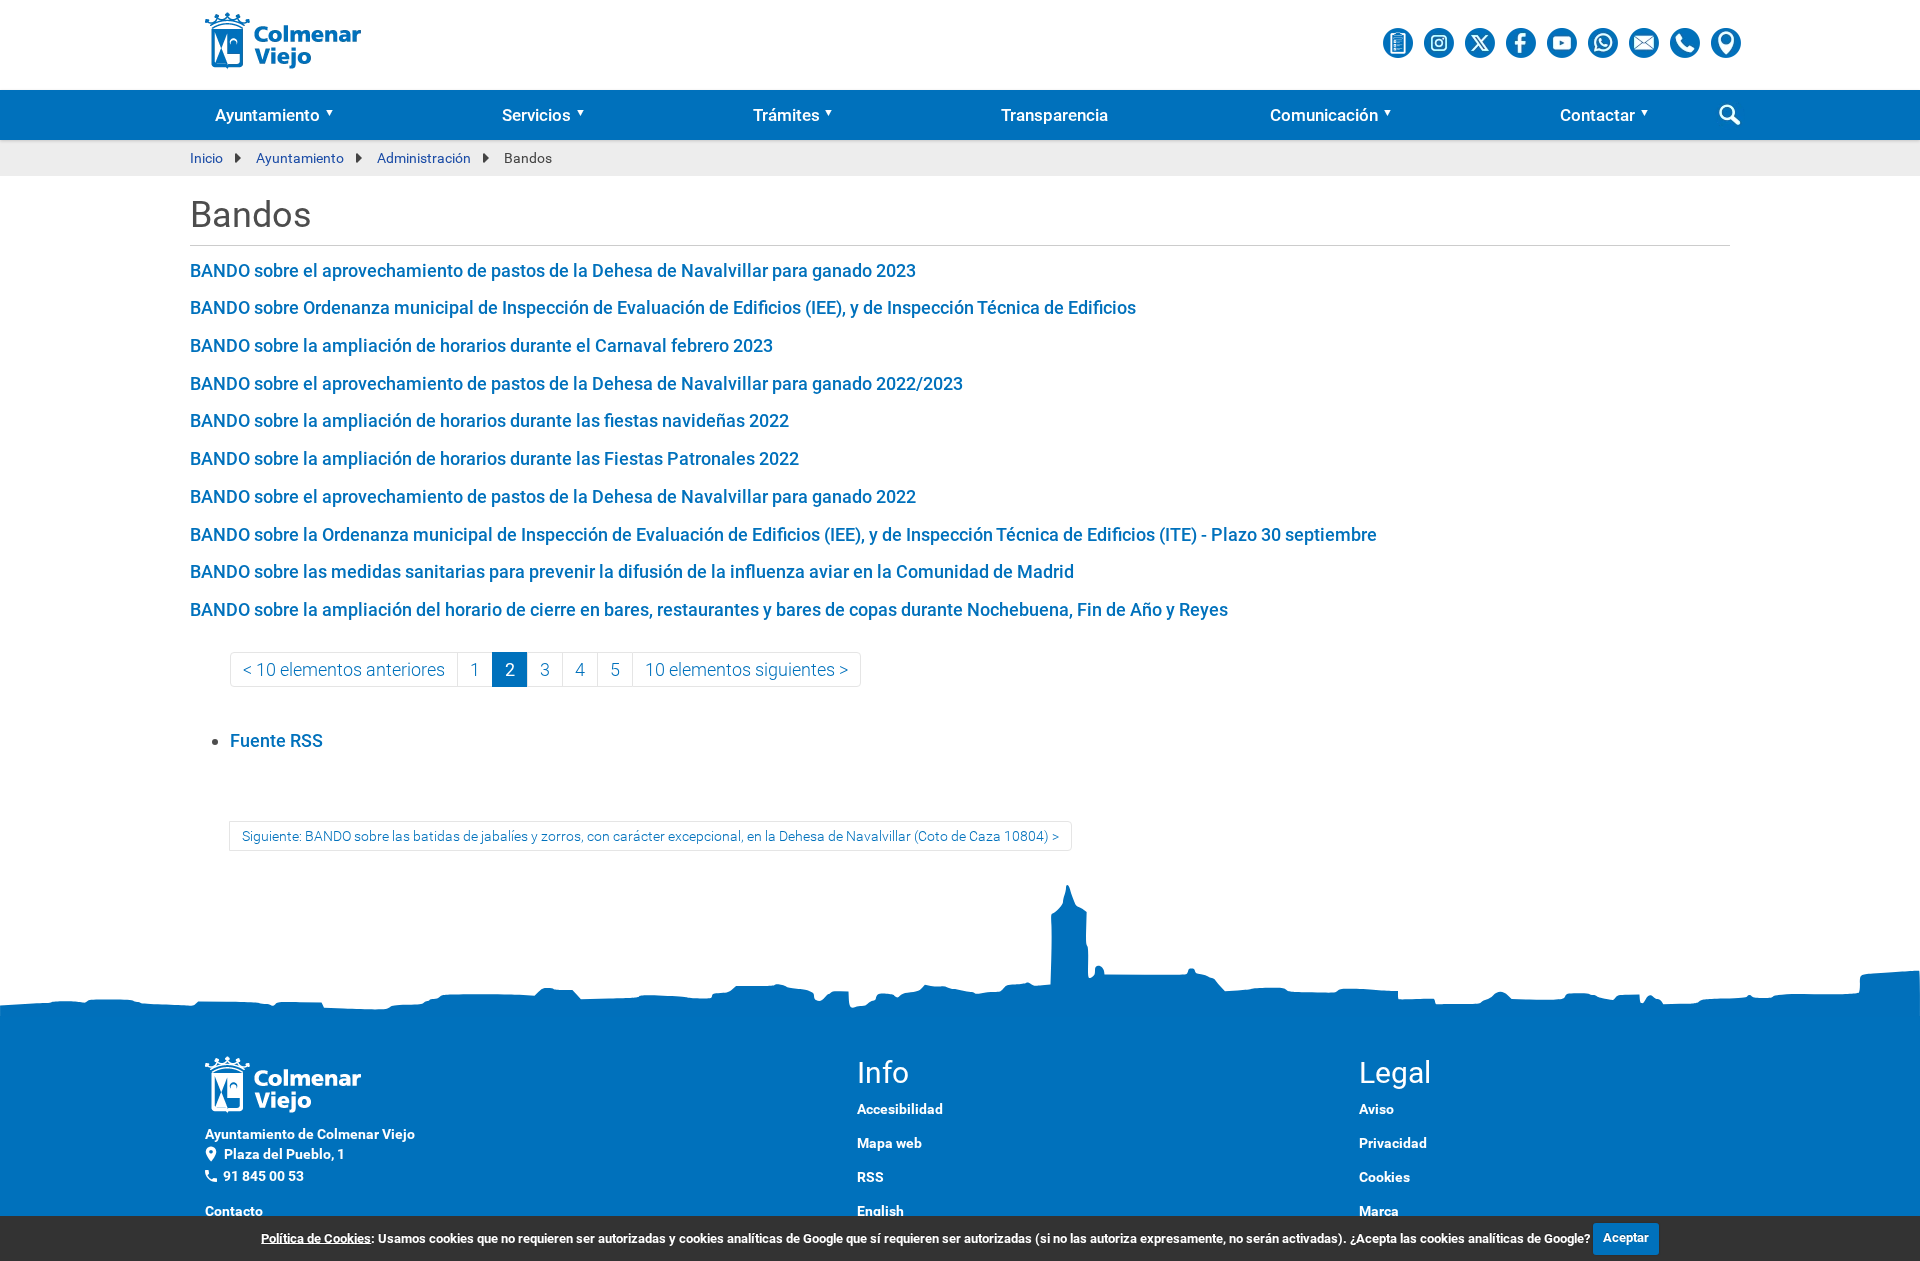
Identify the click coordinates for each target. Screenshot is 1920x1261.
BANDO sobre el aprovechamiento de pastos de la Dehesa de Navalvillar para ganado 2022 (553, 496)
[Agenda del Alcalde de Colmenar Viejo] (1399, 42)
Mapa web (889, 1143)
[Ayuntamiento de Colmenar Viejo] (283, 40)
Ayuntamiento (267, 115)
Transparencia (1054, 115)
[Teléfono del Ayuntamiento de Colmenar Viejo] (1686, 42)
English (880, 1211)
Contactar (1597, 115)
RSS (870, 1177)
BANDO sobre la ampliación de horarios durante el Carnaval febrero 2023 (481, 345)
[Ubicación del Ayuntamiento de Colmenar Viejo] (1726, 42)
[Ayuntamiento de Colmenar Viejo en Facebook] (1522, 42)
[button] (336, 115)
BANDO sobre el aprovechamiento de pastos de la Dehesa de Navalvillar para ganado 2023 (553, 270)
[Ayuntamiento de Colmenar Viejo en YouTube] (1563, 42)
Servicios (536, 115)
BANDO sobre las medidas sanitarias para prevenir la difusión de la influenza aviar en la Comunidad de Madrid (632, 571)
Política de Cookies (316, 1237)
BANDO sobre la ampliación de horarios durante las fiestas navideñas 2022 (489, 420)
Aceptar (1626, 1237)
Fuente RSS (276, 740)
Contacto (234, 1211)
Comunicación (1324, 115)
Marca (1379, 1211)
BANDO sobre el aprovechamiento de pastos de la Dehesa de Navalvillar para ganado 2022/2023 (576, 383)
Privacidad (1393, 1143)
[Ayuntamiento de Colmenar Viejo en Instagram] (1440, 42)
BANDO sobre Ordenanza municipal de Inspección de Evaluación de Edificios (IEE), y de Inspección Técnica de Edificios (663, 307)
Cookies (1384, 1177)
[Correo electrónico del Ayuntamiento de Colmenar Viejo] (1645, 42)
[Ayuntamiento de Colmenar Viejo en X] (1481, 42)
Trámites (786, 115)
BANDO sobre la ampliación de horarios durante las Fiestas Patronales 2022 (494, 458)
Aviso (1376, 1109)
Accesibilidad (900, 1109)
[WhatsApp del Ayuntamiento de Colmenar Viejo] (1604, 42)
